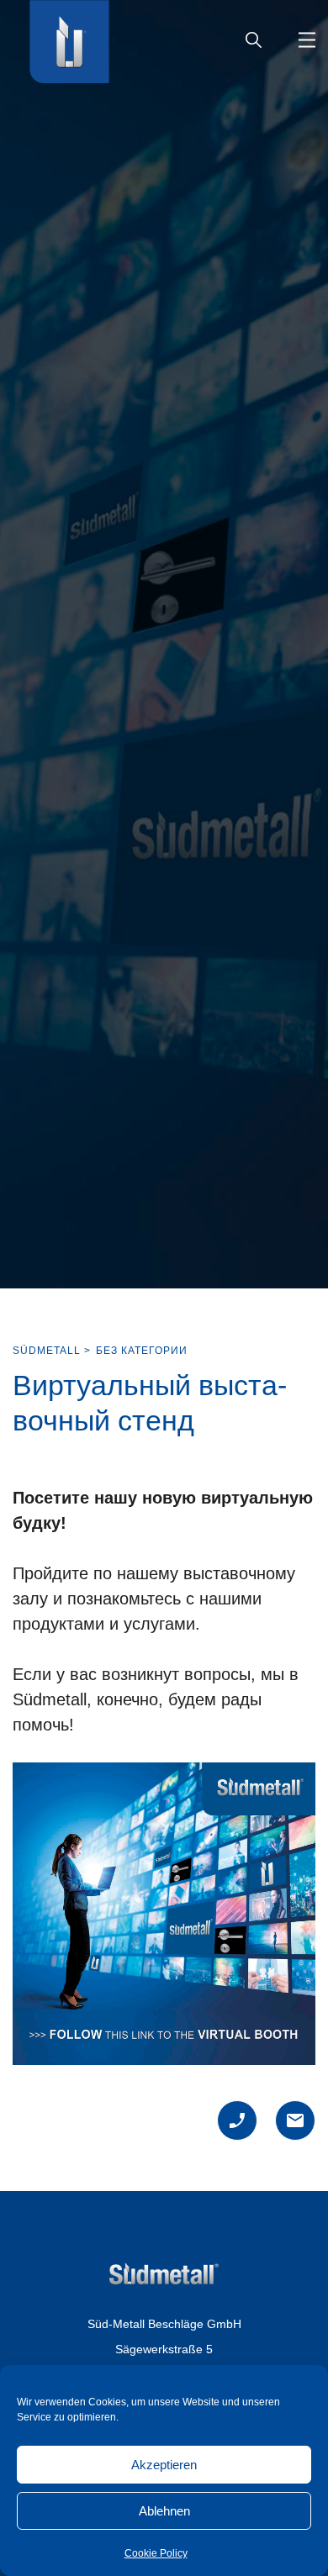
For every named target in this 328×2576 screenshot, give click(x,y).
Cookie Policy (156, 2553)
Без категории (142, 1351)
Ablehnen (164, 2511)
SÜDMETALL (47, 1351)
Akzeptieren (164, 2465)
